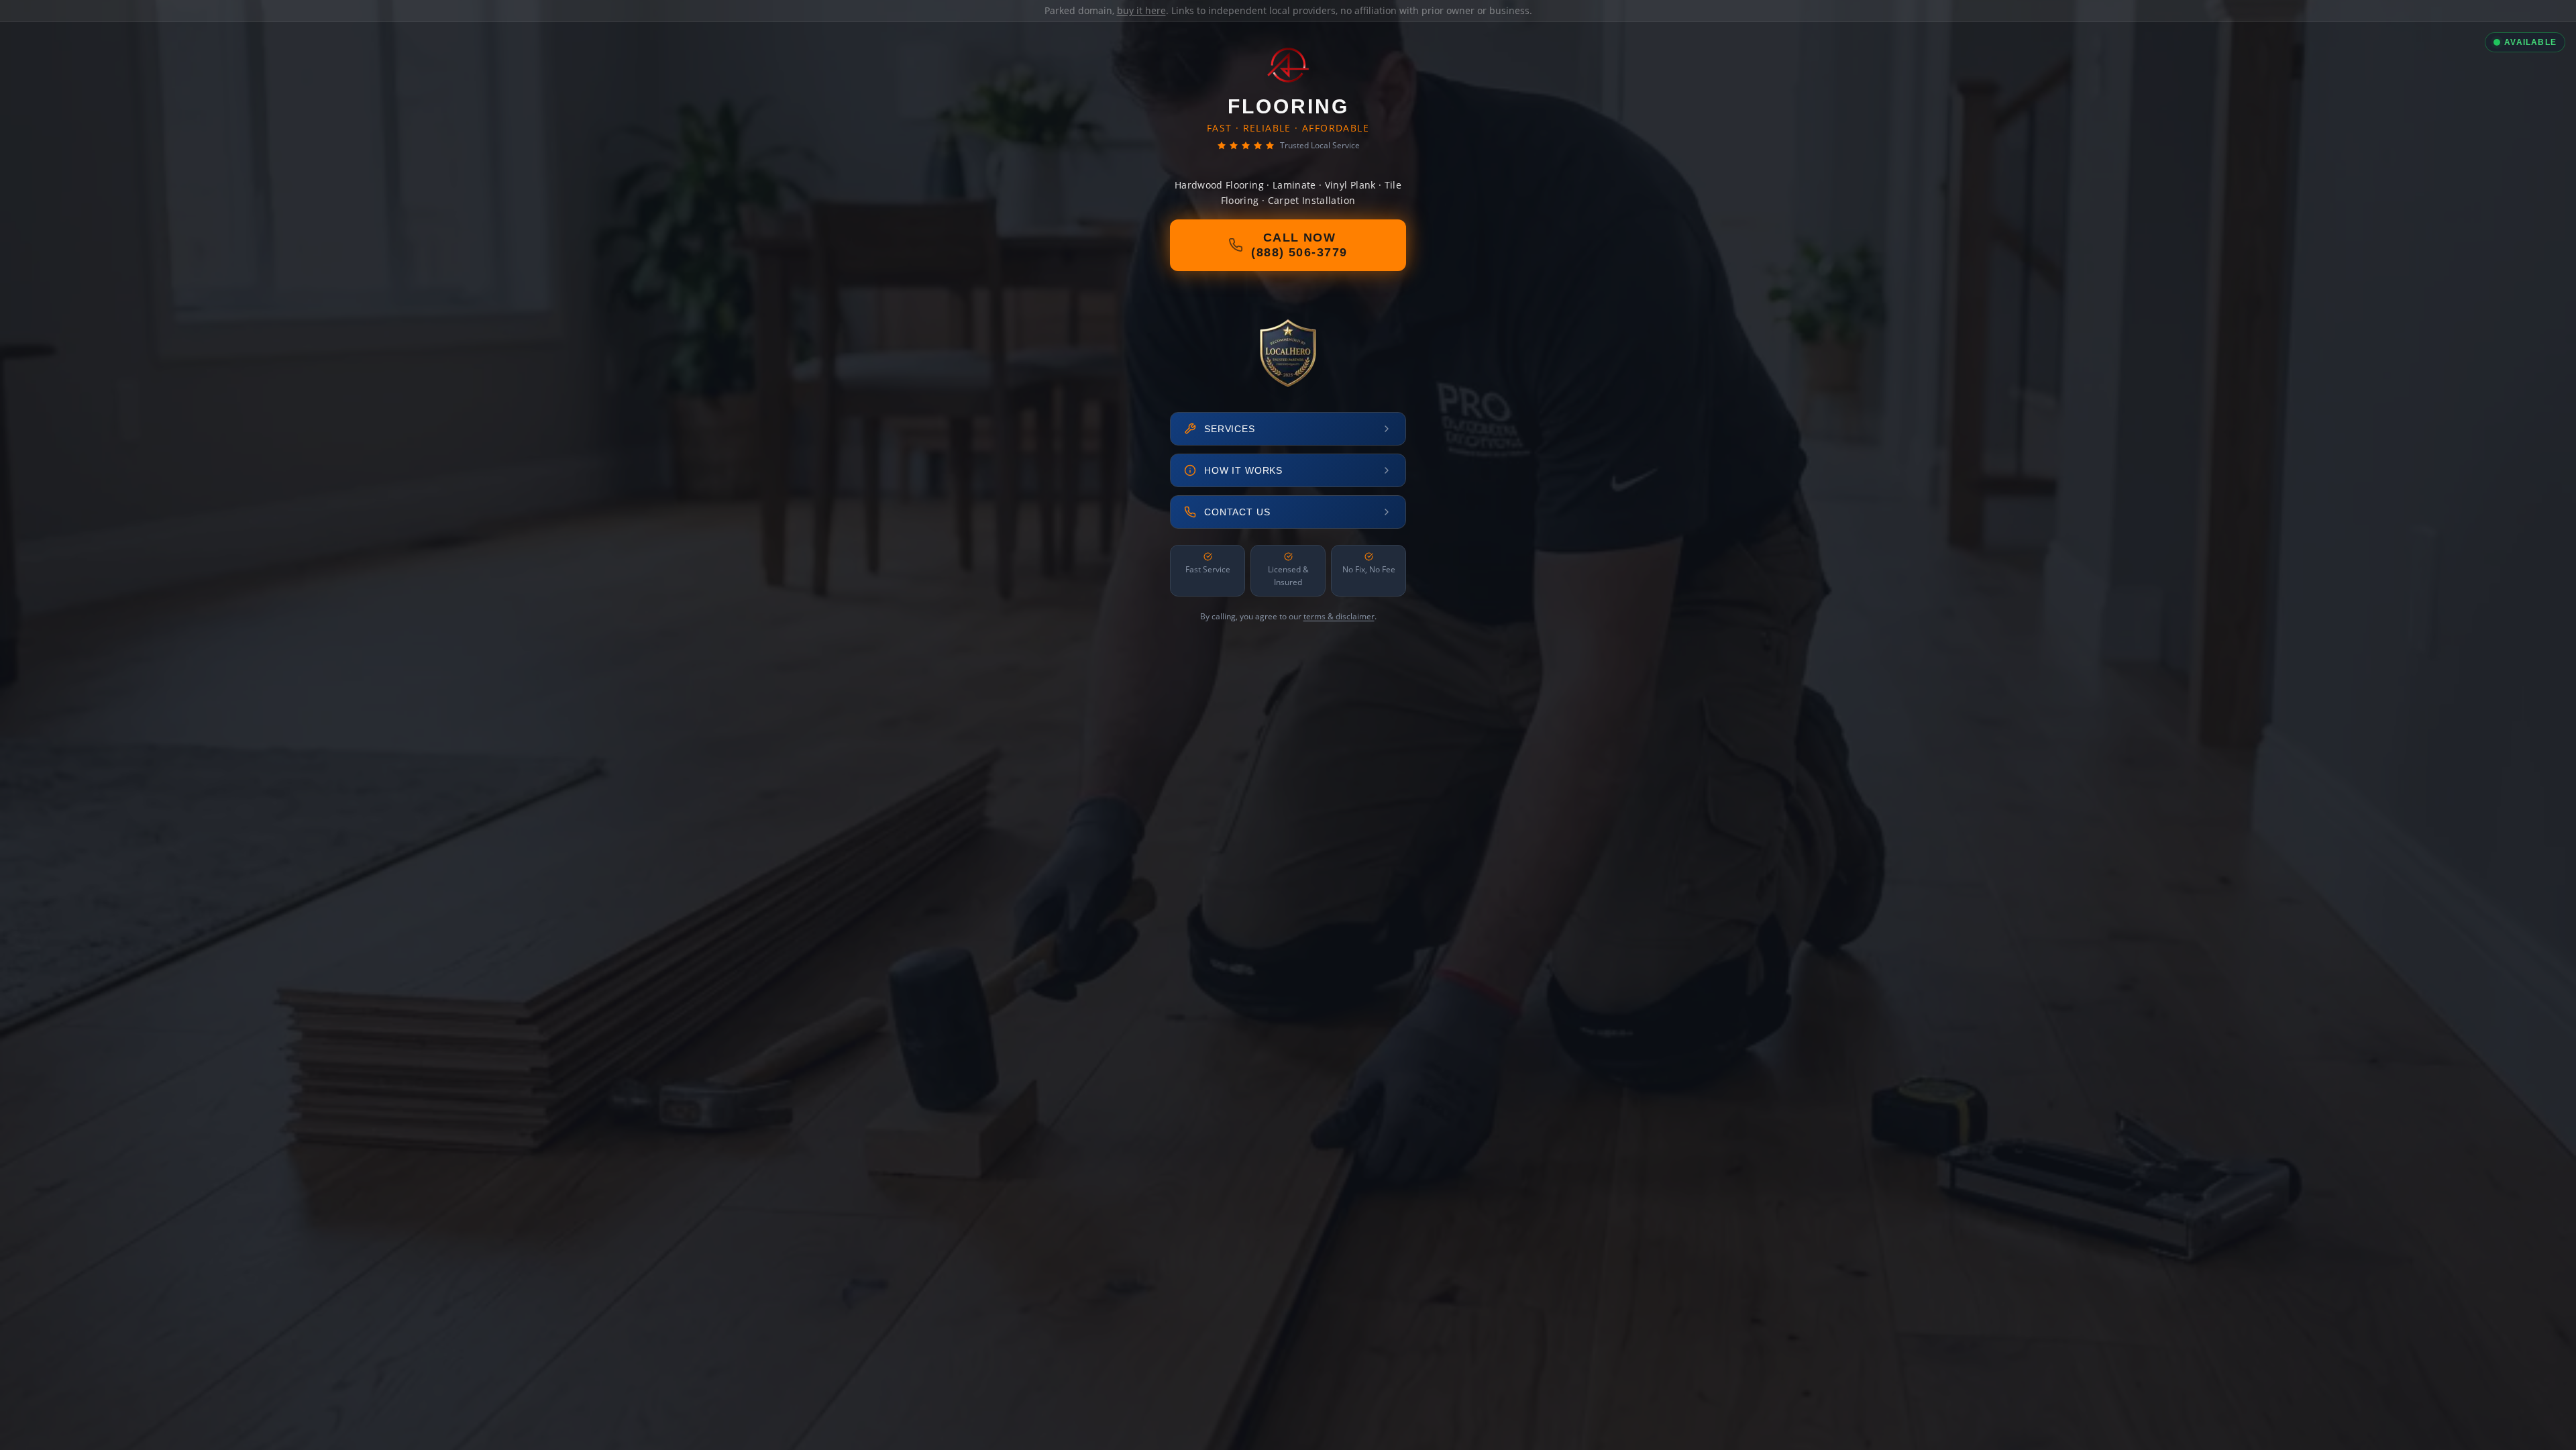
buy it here (1141, 10)
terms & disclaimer (1339, 616)
